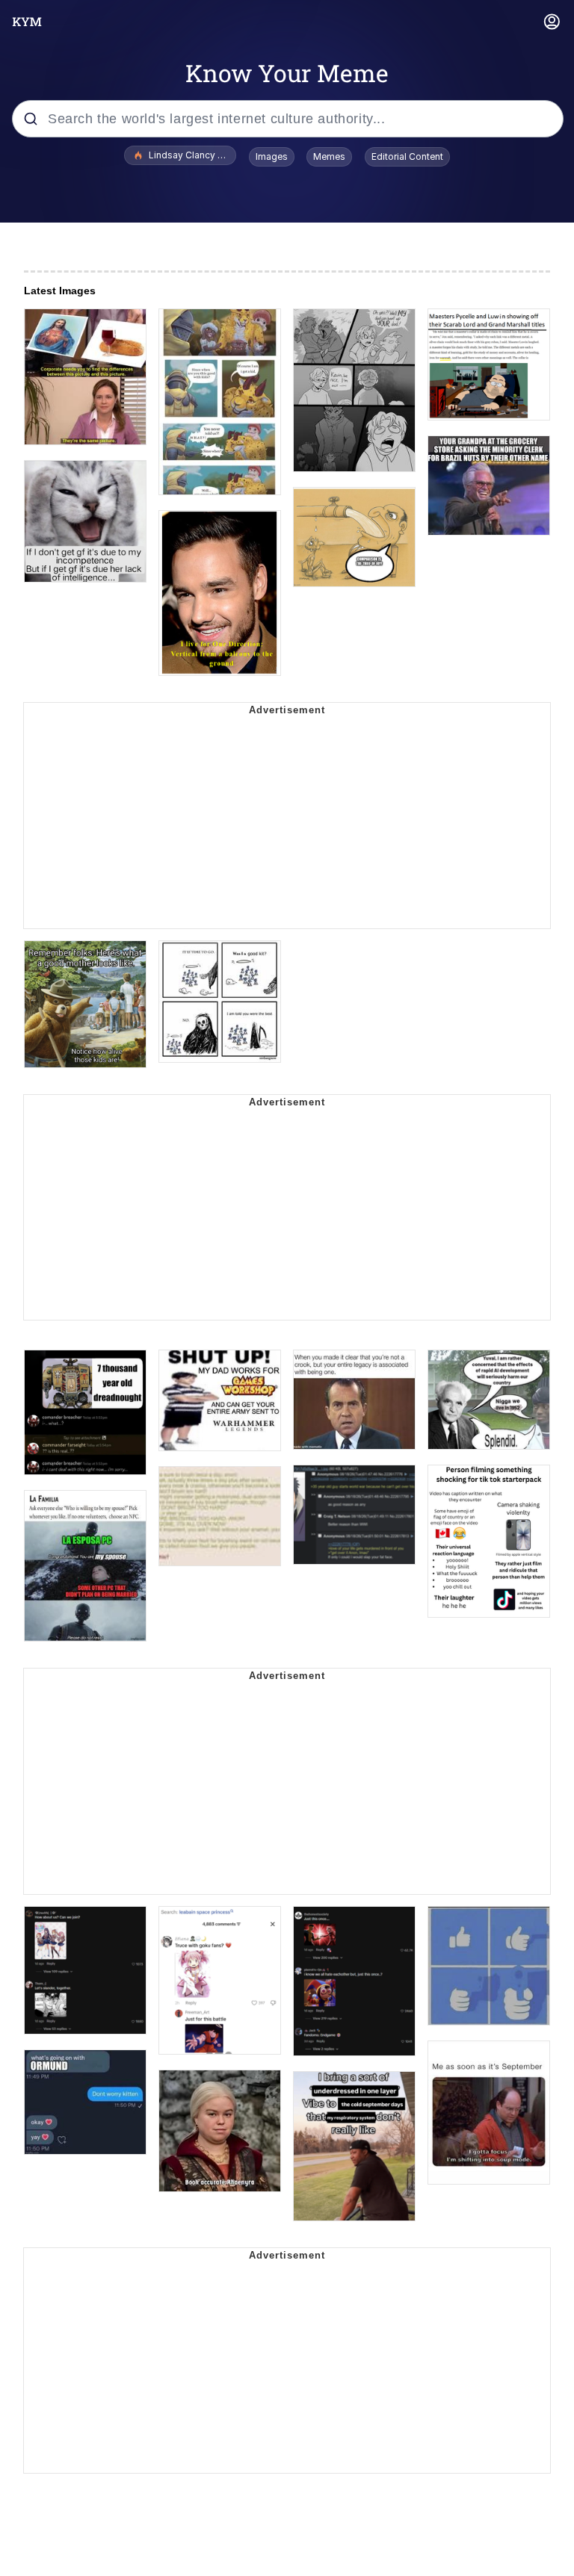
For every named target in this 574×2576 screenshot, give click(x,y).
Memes (329, 156)
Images (272, 156)
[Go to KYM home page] (27, 22)
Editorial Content (407, 156)
